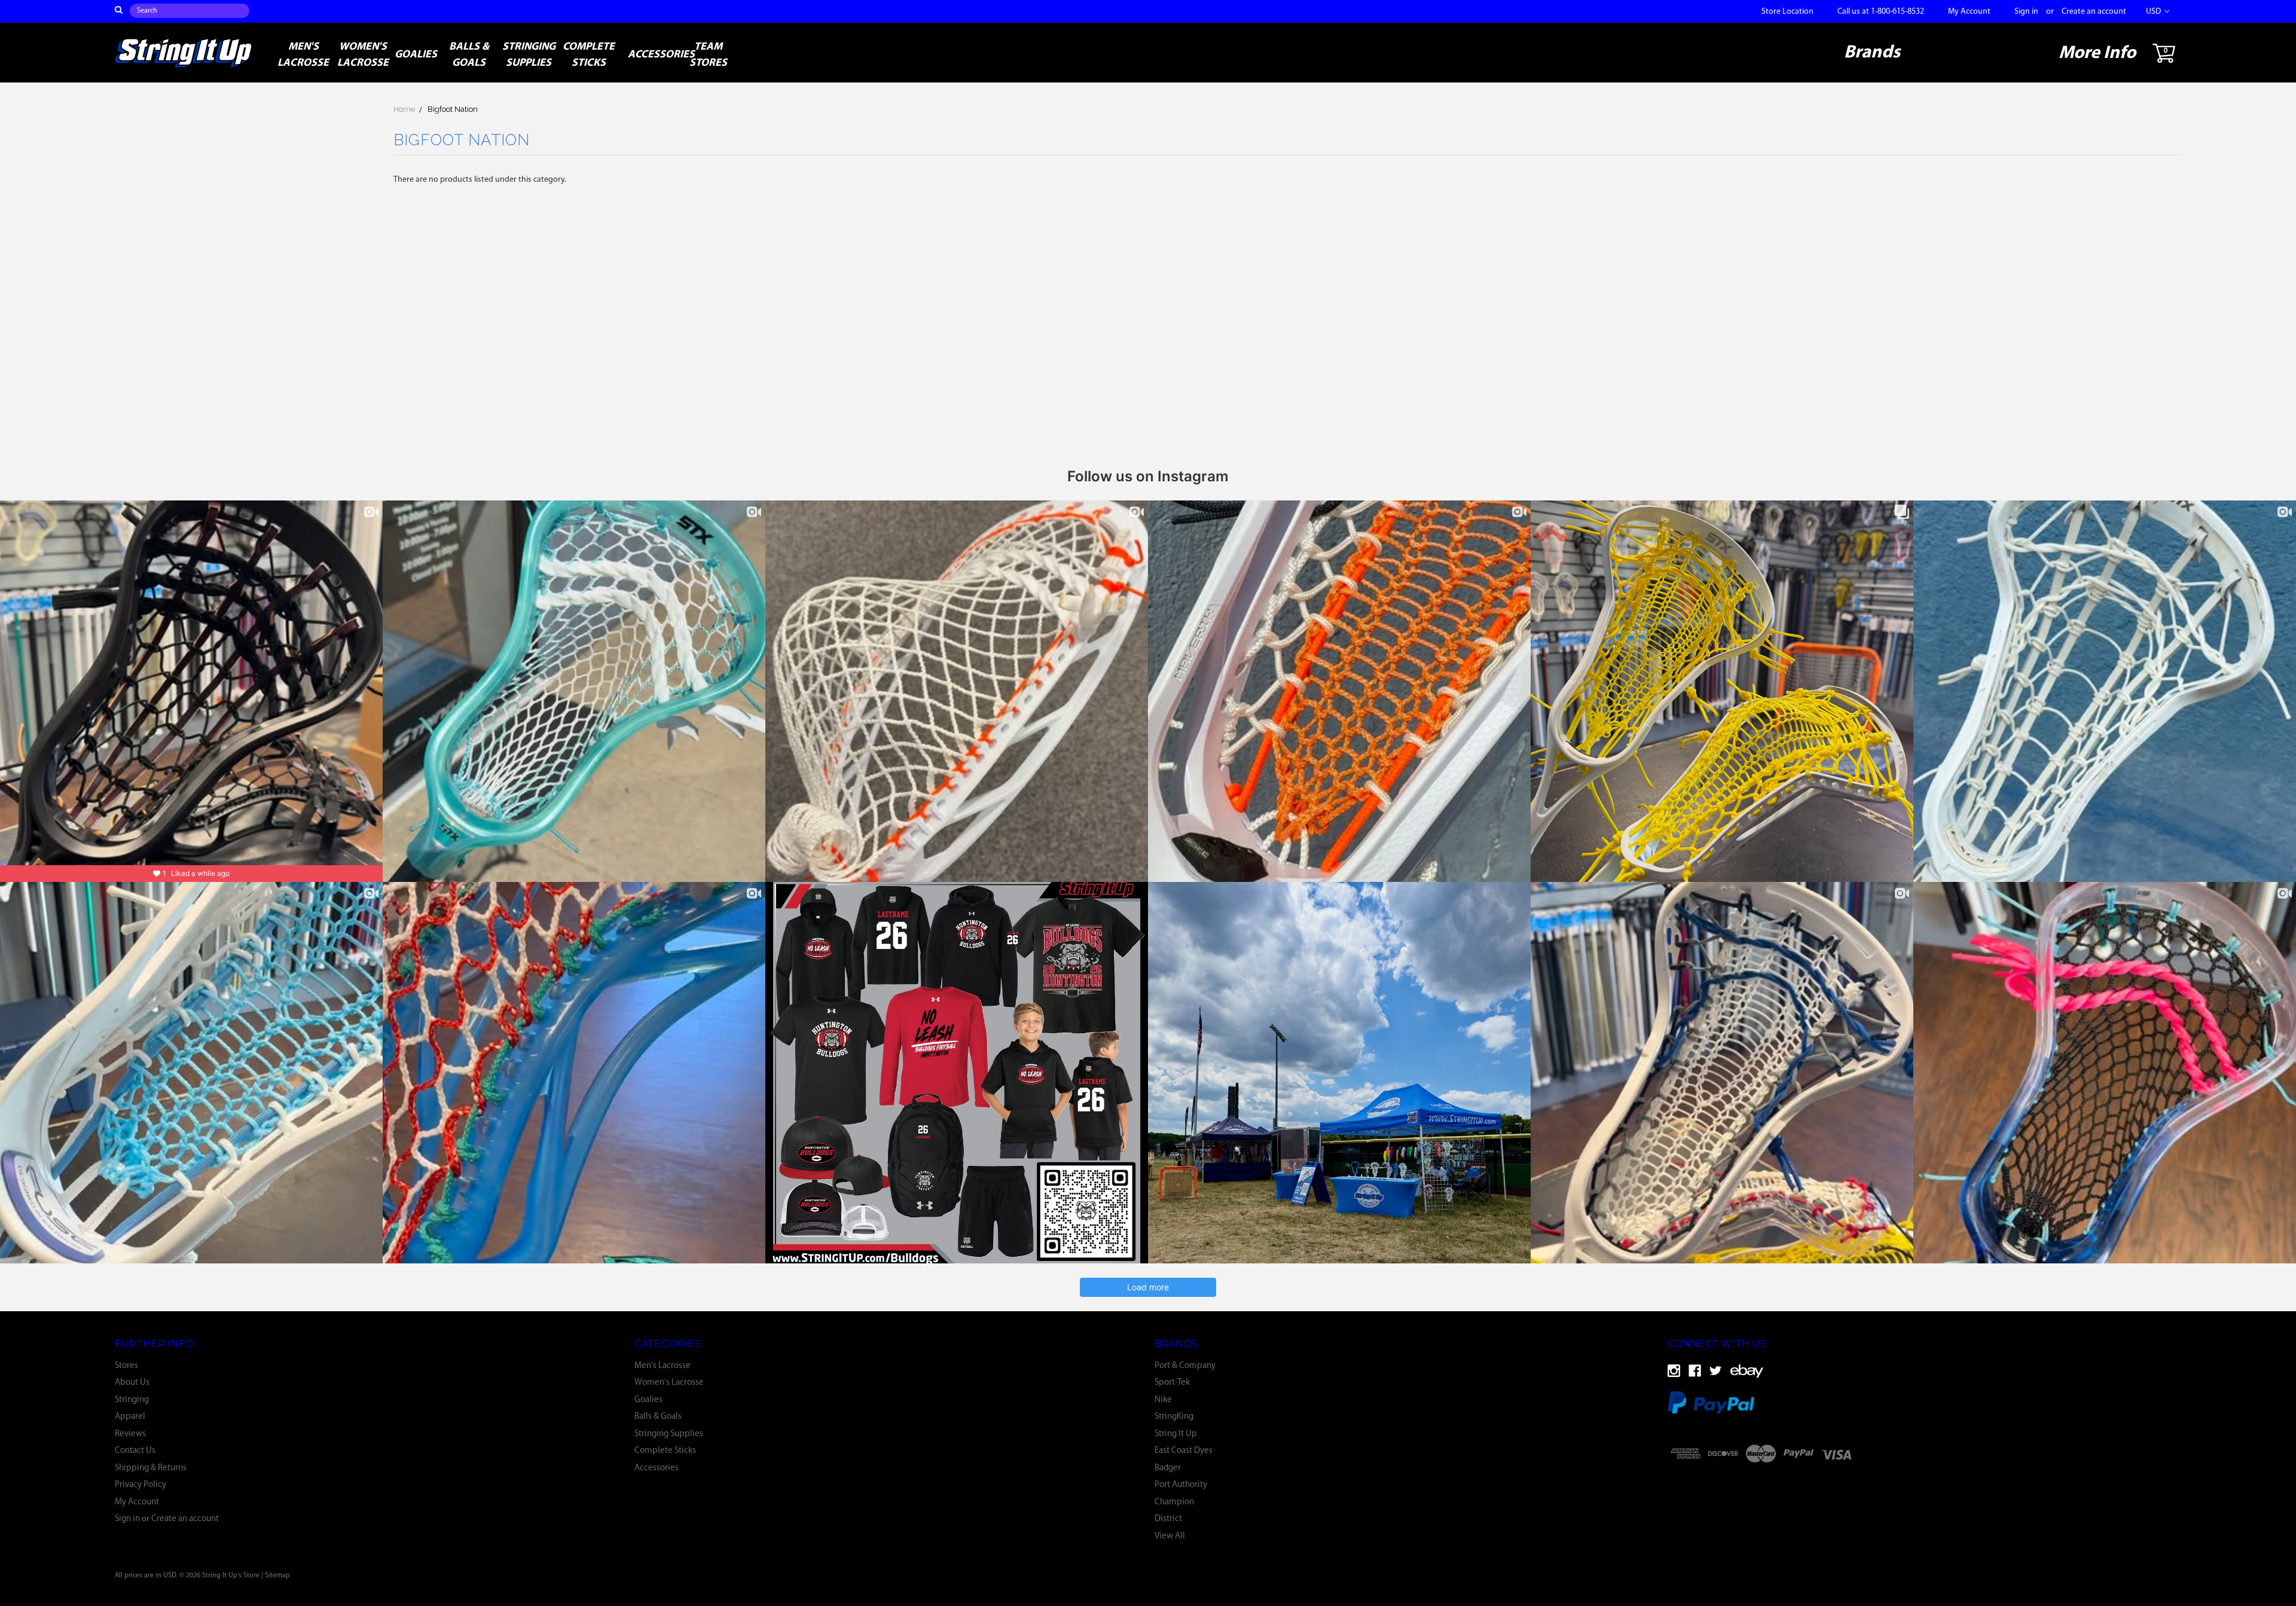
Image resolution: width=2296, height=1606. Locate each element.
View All (1170, 1536)
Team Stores (708, 55)
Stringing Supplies (529, 55)
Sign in (2026, 12)
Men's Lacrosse (303, 55)
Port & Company (1185, 1366)
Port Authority (1181, 1485)
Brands (1872, 53)
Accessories (653, 55)
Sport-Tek (1172, 1383)
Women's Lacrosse (363, 55)
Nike (1163, 1400)
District (1168, 1519)
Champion (1174, 1502)
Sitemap (277, 1576)
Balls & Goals (469, 55)
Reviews (130, 1434)
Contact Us (135, 1451)
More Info (2097, 54)
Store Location (1787, 12)
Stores (126, 1366)
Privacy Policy (141, 1485)
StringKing (1174, 1417)
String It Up (1176, 1434)
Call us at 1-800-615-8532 (1881, 12)
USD (2154, 12)
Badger (1168, 1468)
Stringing (132, 1400)
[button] (1928, 1484)
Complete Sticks (589, 55)
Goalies (416, 55)
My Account (1969, 12)
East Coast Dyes (1184, 1451)
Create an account (2094, 12)
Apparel (130, 1417)
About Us (132, 1383)
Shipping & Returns (151, 1468)
